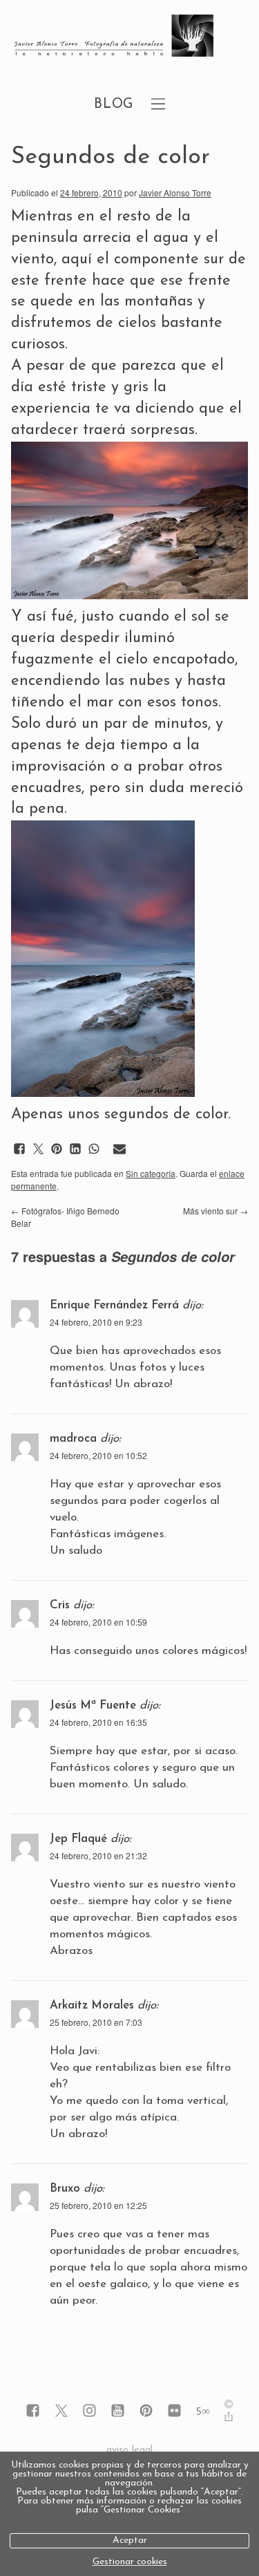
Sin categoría (151, 1173)
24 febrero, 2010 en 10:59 (98, 1622)
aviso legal (129, 2450)
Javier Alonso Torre (175, 192)
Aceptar (130, 2540)
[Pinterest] (146, 2412)
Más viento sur (215, 1211)
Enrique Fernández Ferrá (114, 1305)
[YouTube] (118, 2412)
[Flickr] (174, 2412)
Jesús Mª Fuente (93, 1705)
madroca (73, 1439)
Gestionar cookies (130, 2562)
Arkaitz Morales (92, 2005)
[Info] (229, 2406)
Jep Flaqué (78, 1839)
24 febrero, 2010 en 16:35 (98, 1722)
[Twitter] (61, 2412)
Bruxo (65, 2189)
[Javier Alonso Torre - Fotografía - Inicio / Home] (114, 37)
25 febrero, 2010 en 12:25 (98, 2205)
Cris (60, 1605)
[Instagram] (89, 2412)
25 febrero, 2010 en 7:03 (96, 2022)
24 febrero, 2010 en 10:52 (98, 1455)
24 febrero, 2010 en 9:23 (96, 1322)
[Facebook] (33, 2412)
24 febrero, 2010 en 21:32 (98, 1855)
